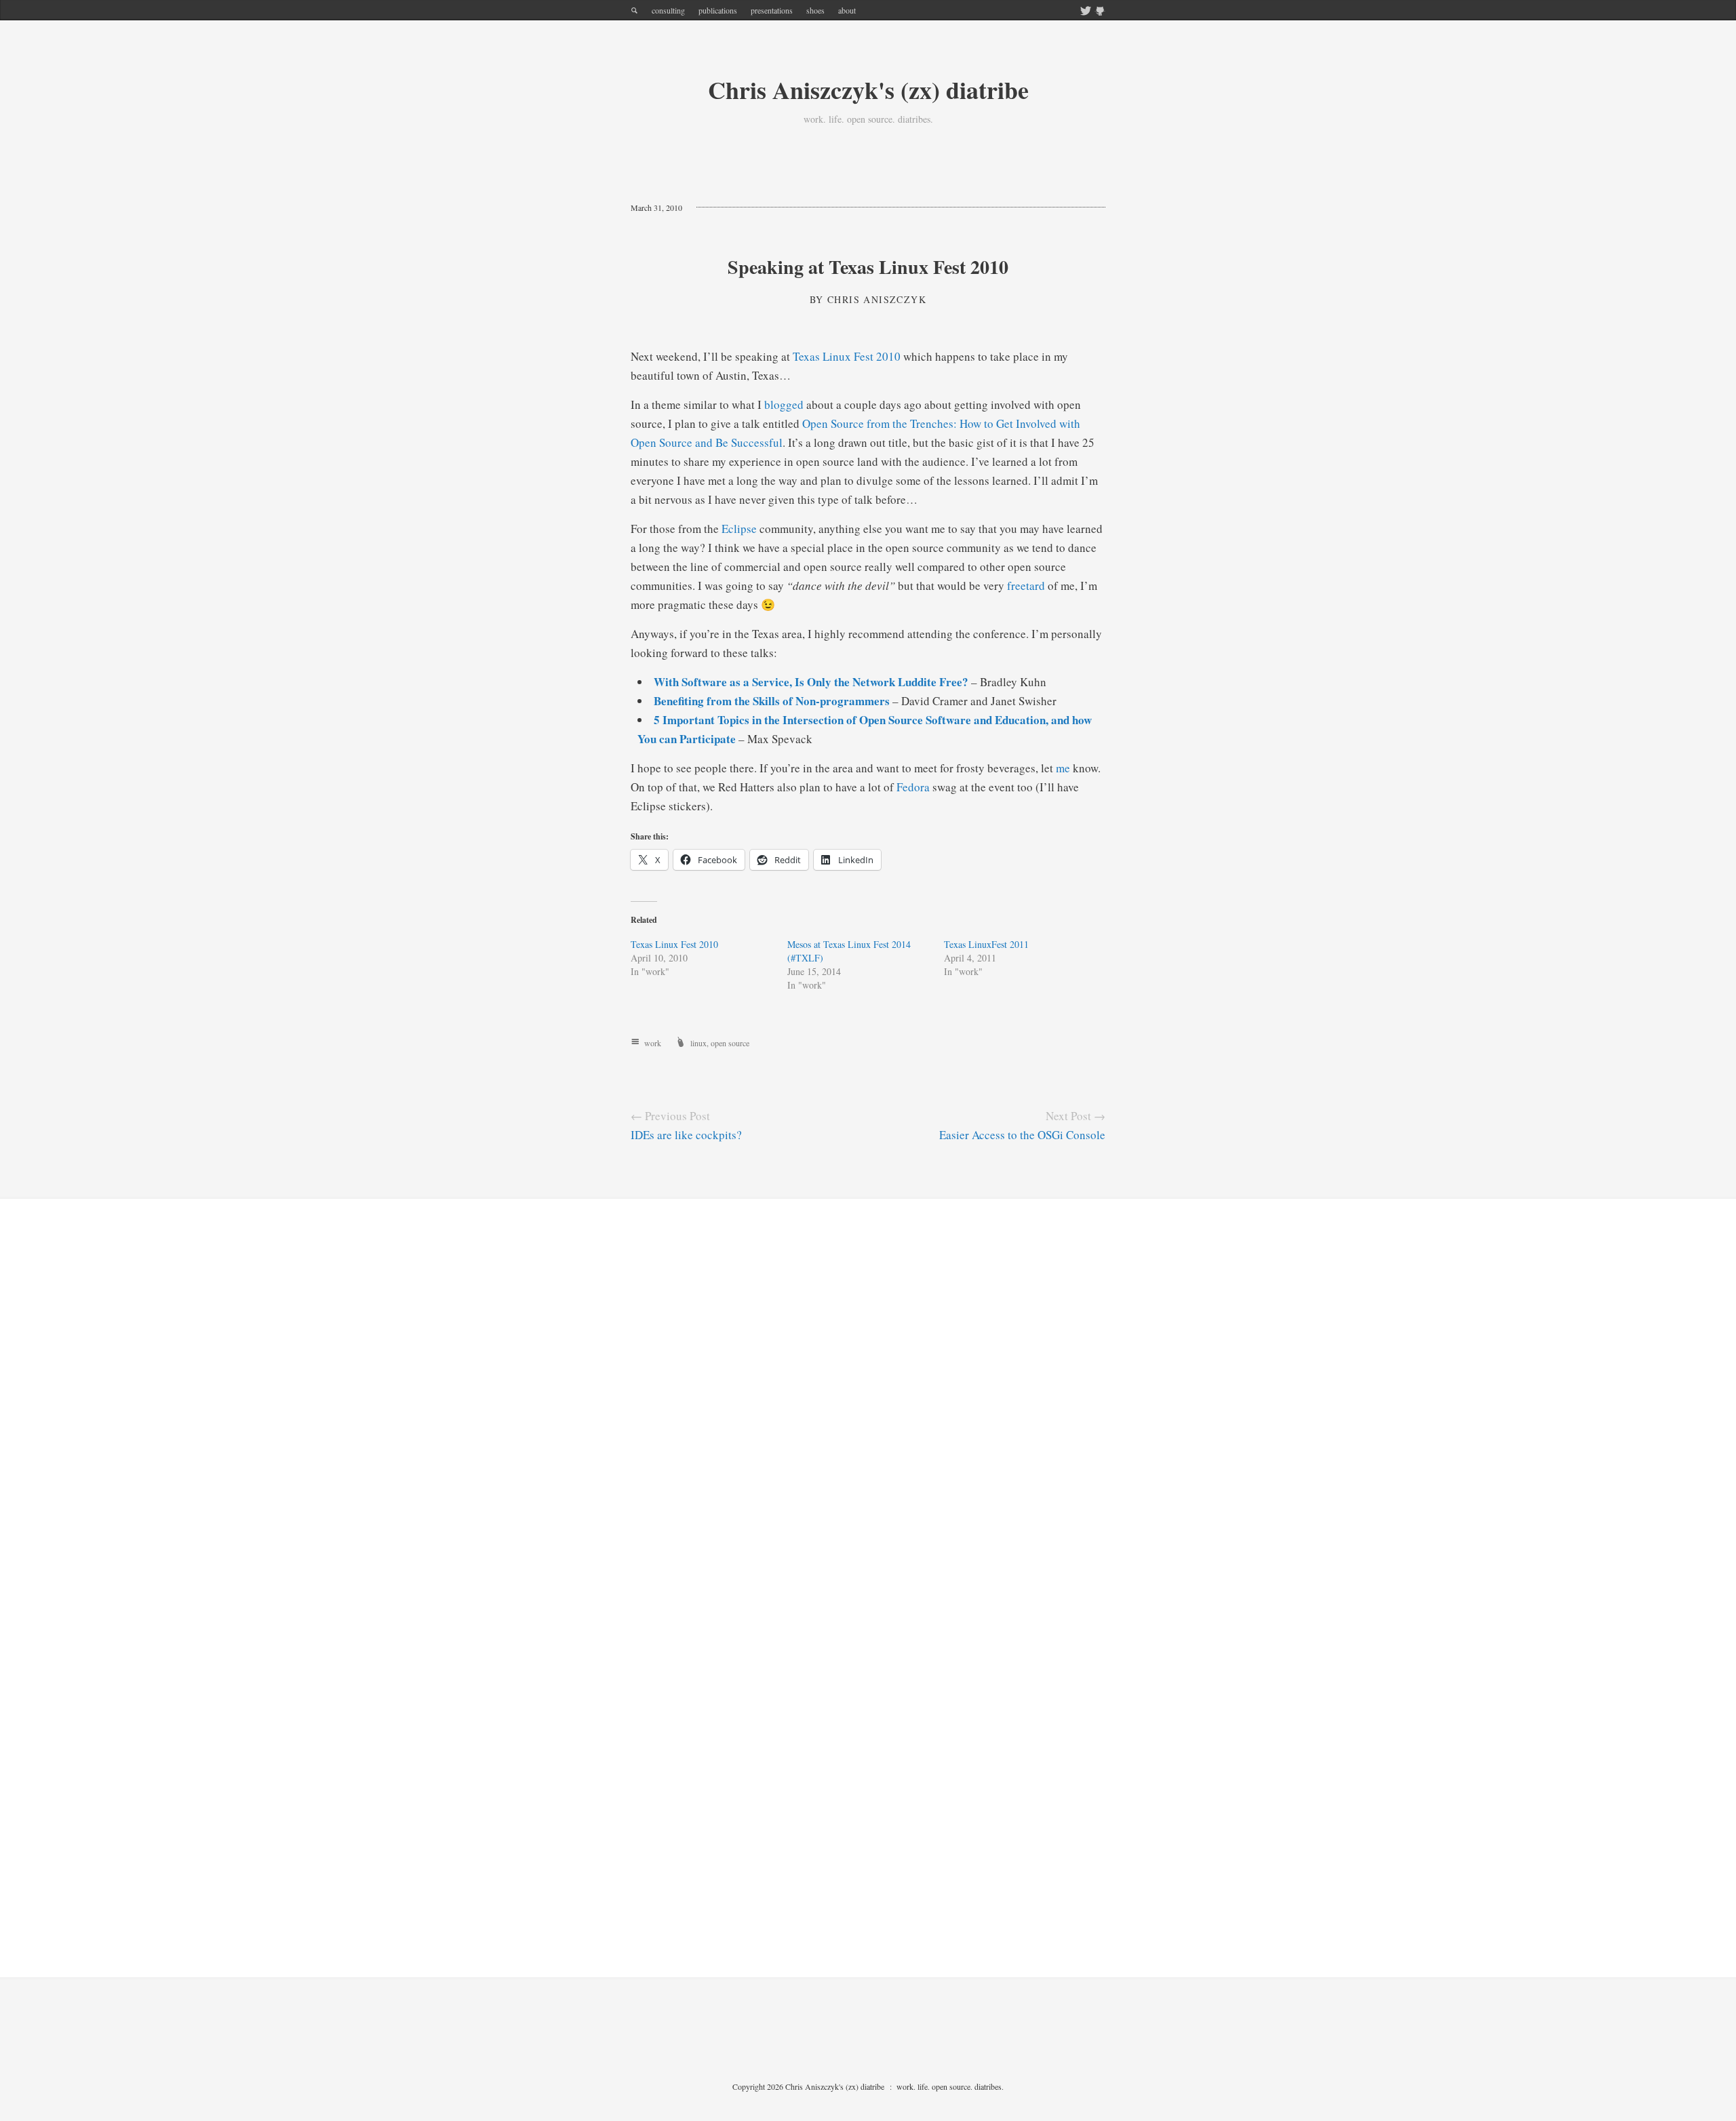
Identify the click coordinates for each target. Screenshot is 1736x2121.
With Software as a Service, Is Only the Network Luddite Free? (811, 682)
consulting (668, 10)
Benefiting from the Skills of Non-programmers (772, 701)
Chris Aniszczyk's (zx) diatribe (868, 90)
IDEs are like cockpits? (686, 1135)
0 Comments (730, 207)
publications (718, 10)
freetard (1026, 586)
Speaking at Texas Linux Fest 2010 (868, 267)
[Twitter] (1086, 12)
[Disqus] (868, 1409)
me (1063, 768)
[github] (1100, 12)
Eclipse (739, 529)
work (653, 1043)
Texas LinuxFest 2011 (986, 944)
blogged (784, 404)
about (847, 10)
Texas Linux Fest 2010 (847, 356)
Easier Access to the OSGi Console (1022, 1135)
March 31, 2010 (656, 207)
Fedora (913, 787)
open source (730, 1043)
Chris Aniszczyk (877, 299)
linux (698, 1043)
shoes (815, 10)
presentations (772, 10)
